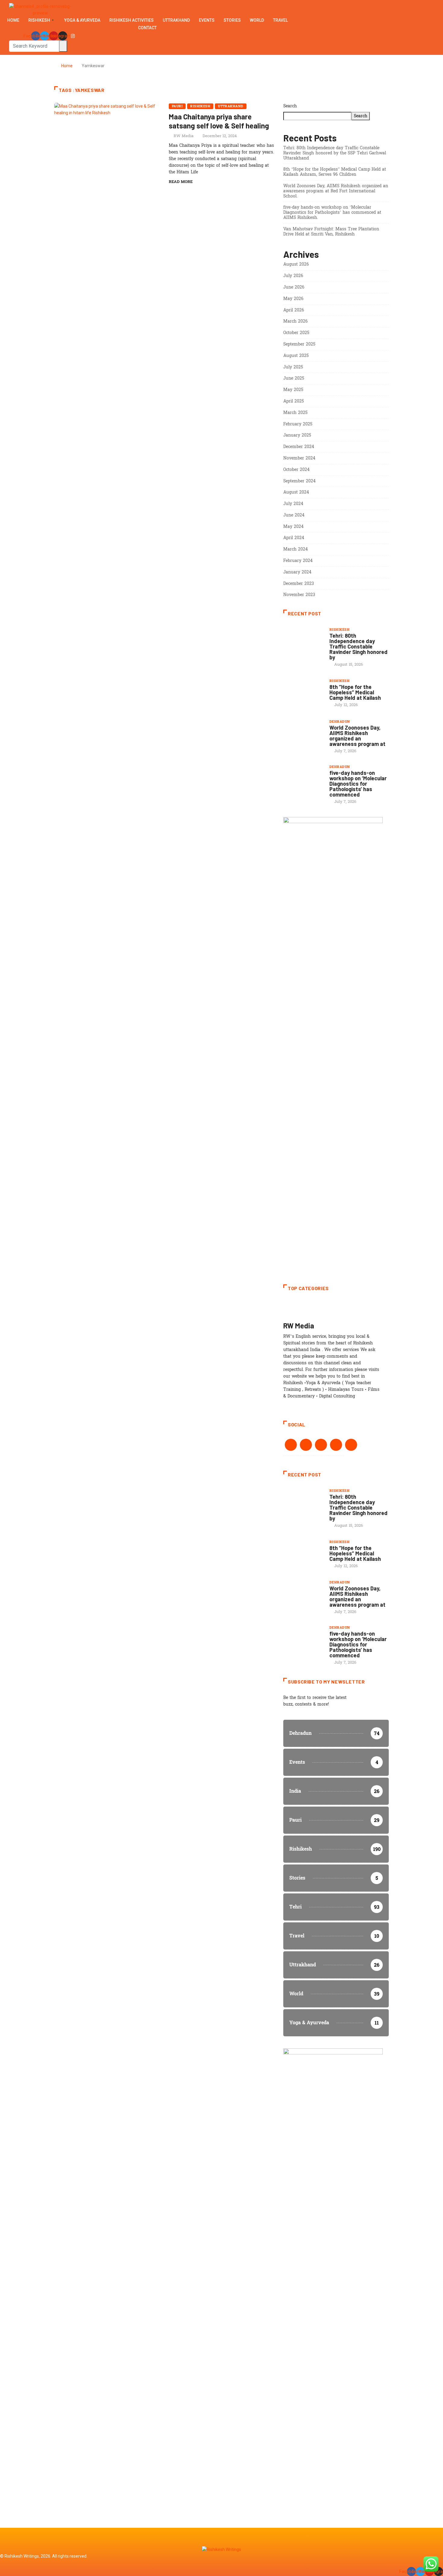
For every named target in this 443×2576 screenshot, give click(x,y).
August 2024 (296, 492)
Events (207, 20)
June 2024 (294, 515)
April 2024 (294, 538)
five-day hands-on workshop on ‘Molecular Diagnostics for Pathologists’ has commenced (358, 784)
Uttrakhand (176, 20)
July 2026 (293, 276)
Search (290, 106)
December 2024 (299, 447)
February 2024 (298, 561)
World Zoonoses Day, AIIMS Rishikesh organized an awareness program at (357, 736)
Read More (181, 182)
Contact (147, 28)
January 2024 (297, 572)
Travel (280, 20)
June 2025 (294, 378)
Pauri (177, 106)
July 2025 (293, 367)
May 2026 (293, 299)
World (257, 20)
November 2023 (299, 595)
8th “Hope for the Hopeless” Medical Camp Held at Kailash (355, 692)
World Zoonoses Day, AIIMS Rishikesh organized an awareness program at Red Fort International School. (336, 191)
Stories (232, 20)
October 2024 (296, 470)
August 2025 (296, 356)
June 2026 (294, 287)
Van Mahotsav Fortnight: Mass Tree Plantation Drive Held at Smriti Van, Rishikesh (331, 232)
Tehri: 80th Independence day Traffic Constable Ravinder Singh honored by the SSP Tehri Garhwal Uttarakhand (335, 153)
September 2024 (299, 481)
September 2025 (299, 344)
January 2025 (297, 435)
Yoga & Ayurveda (82, 20)
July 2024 (293, 504)
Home (13, 20)
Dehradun (340, 722)
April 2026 (294, 310)
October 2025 (296, 333)
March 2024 (295, 549)
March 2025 (295, 413)
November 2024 (299, 458)
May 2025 (293, 390)
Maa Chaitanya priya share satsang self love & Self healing (219, 121)
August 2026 (296, 264)
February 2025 (298, 424)
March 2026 (295, 321)
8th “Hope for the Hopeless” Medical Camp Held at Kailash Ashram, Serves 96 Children (335, 172)
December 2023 (299, 584)
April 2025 (294, 401)
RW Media (184, 136)
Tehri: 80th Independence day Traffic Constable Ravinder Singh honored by (358, 646)
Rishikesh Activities (132, 20)
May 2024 (293, 527)
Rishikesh (39, 20)
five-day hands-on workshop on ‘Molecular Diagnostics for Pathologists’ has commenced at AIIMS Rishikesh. (332, 212)
